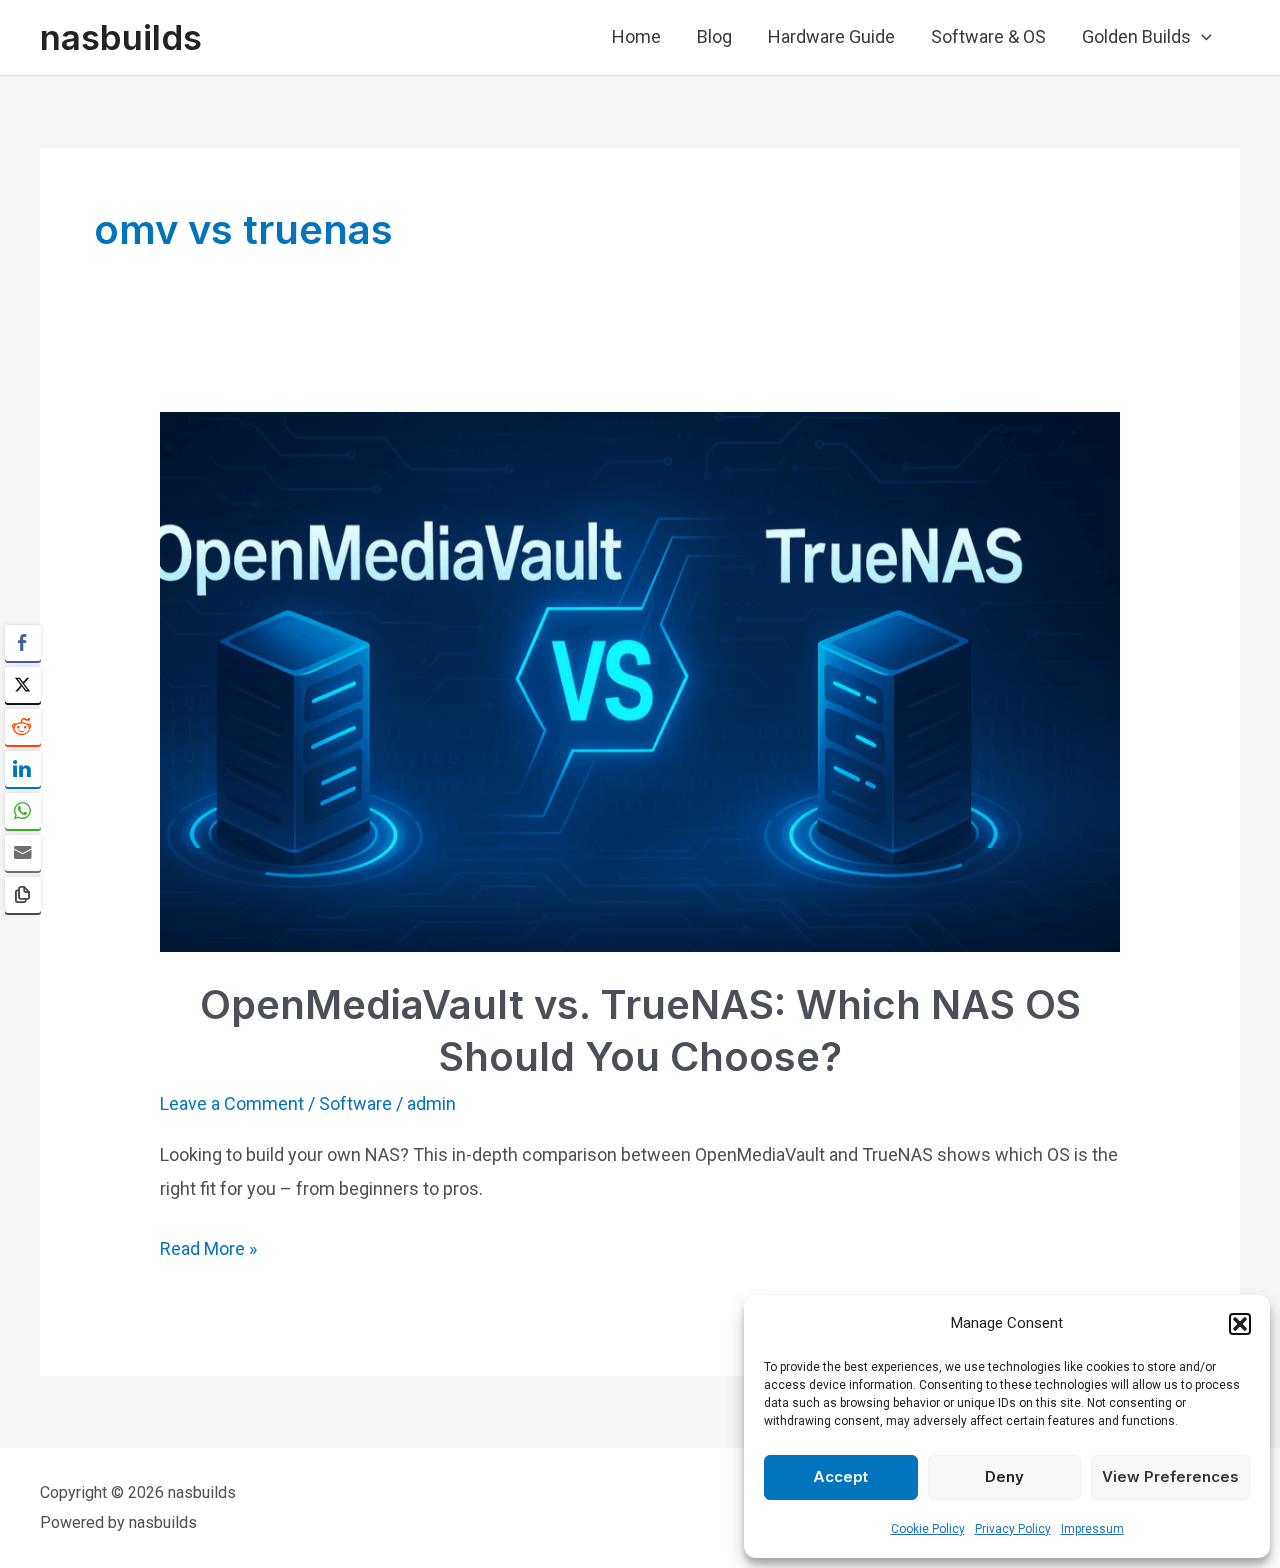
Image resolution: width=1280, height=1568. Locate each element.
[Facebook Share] (23, 643)
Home (636, 36)
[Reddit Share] (23, 727)
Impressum (1092, 1529)
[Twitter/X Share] (23, 685)
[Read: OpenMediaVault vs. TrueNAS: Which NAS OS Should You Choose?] (640, 679)
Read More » (208, 1251)
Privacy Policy (1013, 1529)
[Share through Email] (23, 853)
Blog (714, 36)
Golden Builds (1136, 36)
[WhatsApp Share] (23, 811)
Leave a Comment (232, 1103)
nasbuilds (121, 37)
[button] (1240, 1324)
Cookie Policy (928, 1529)
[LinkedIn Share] (23, 769)
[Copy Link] (23, 895)
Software (355, 1103)
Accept (840, 1476)
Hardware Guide (831, 36)
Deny (1004, 1476)
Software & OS (988, 36)
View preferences (1170, 1476)
